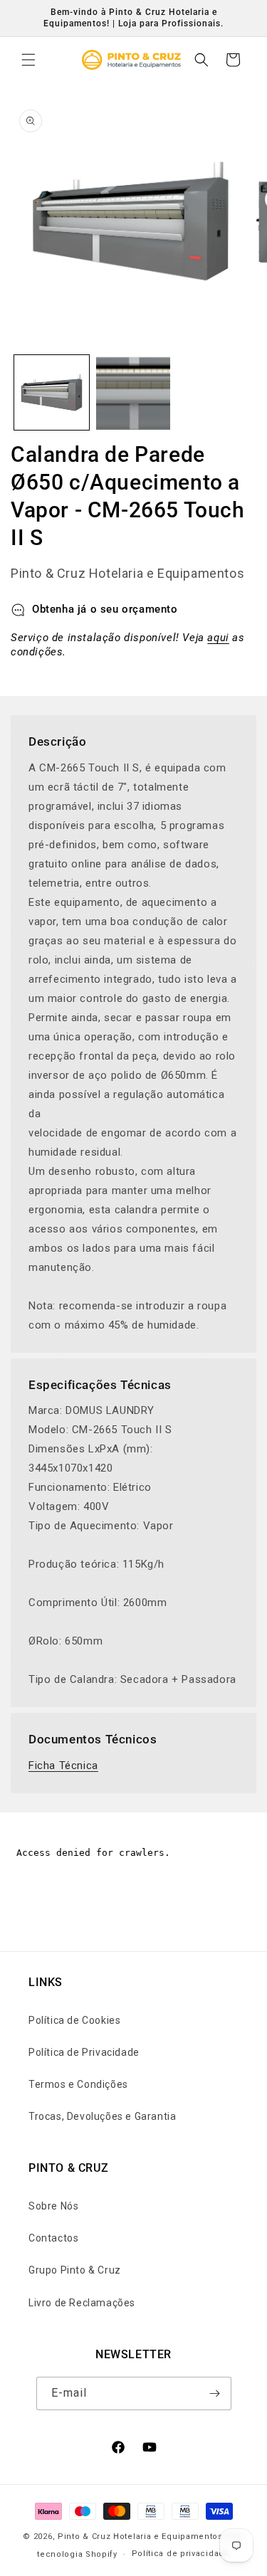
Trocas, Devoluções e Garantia (102, 2116)
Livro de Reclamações (82, 2303)
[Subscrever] (215, 2393)
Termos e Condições (78, 2084)
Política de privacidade (181, 2554)
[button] (28, 60)
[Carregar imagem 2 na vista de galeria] (133, 392)
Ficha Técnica (63, 1765)
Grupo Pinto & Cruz (75, 2270)
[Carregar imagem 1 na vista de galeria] (52, 392)
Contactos (53, 2238)
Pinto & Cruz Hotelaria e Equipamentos (140, 2537)
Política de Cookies (74, 2020)
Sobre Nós (53, 2206)
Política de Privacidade (84, 2052)
